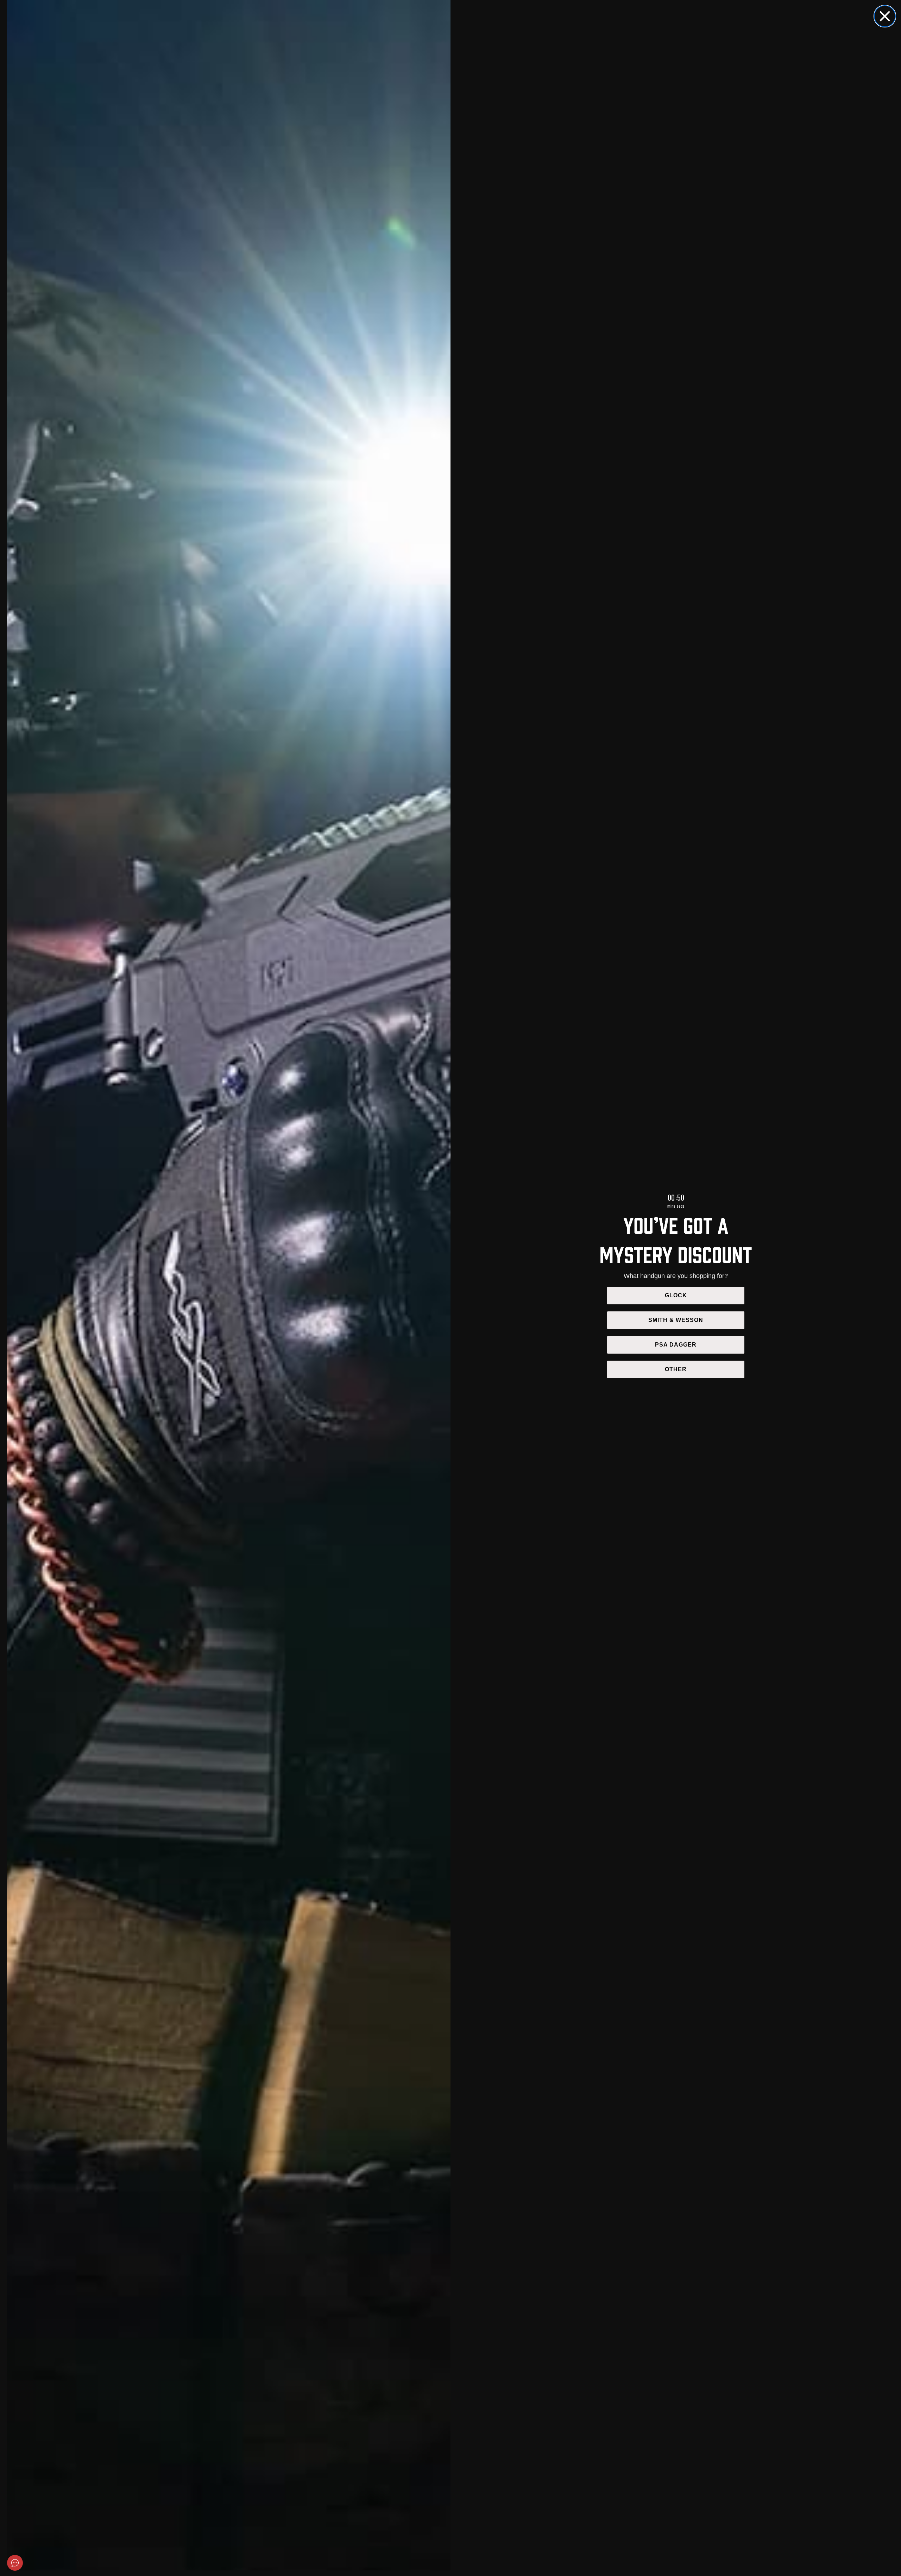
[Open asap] (15, 2563)
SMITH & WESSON (676, 1320)
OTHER (676, 1369)
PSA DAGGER (676, 1345)
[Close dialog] (885, 16)
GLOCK (676, 1295)
